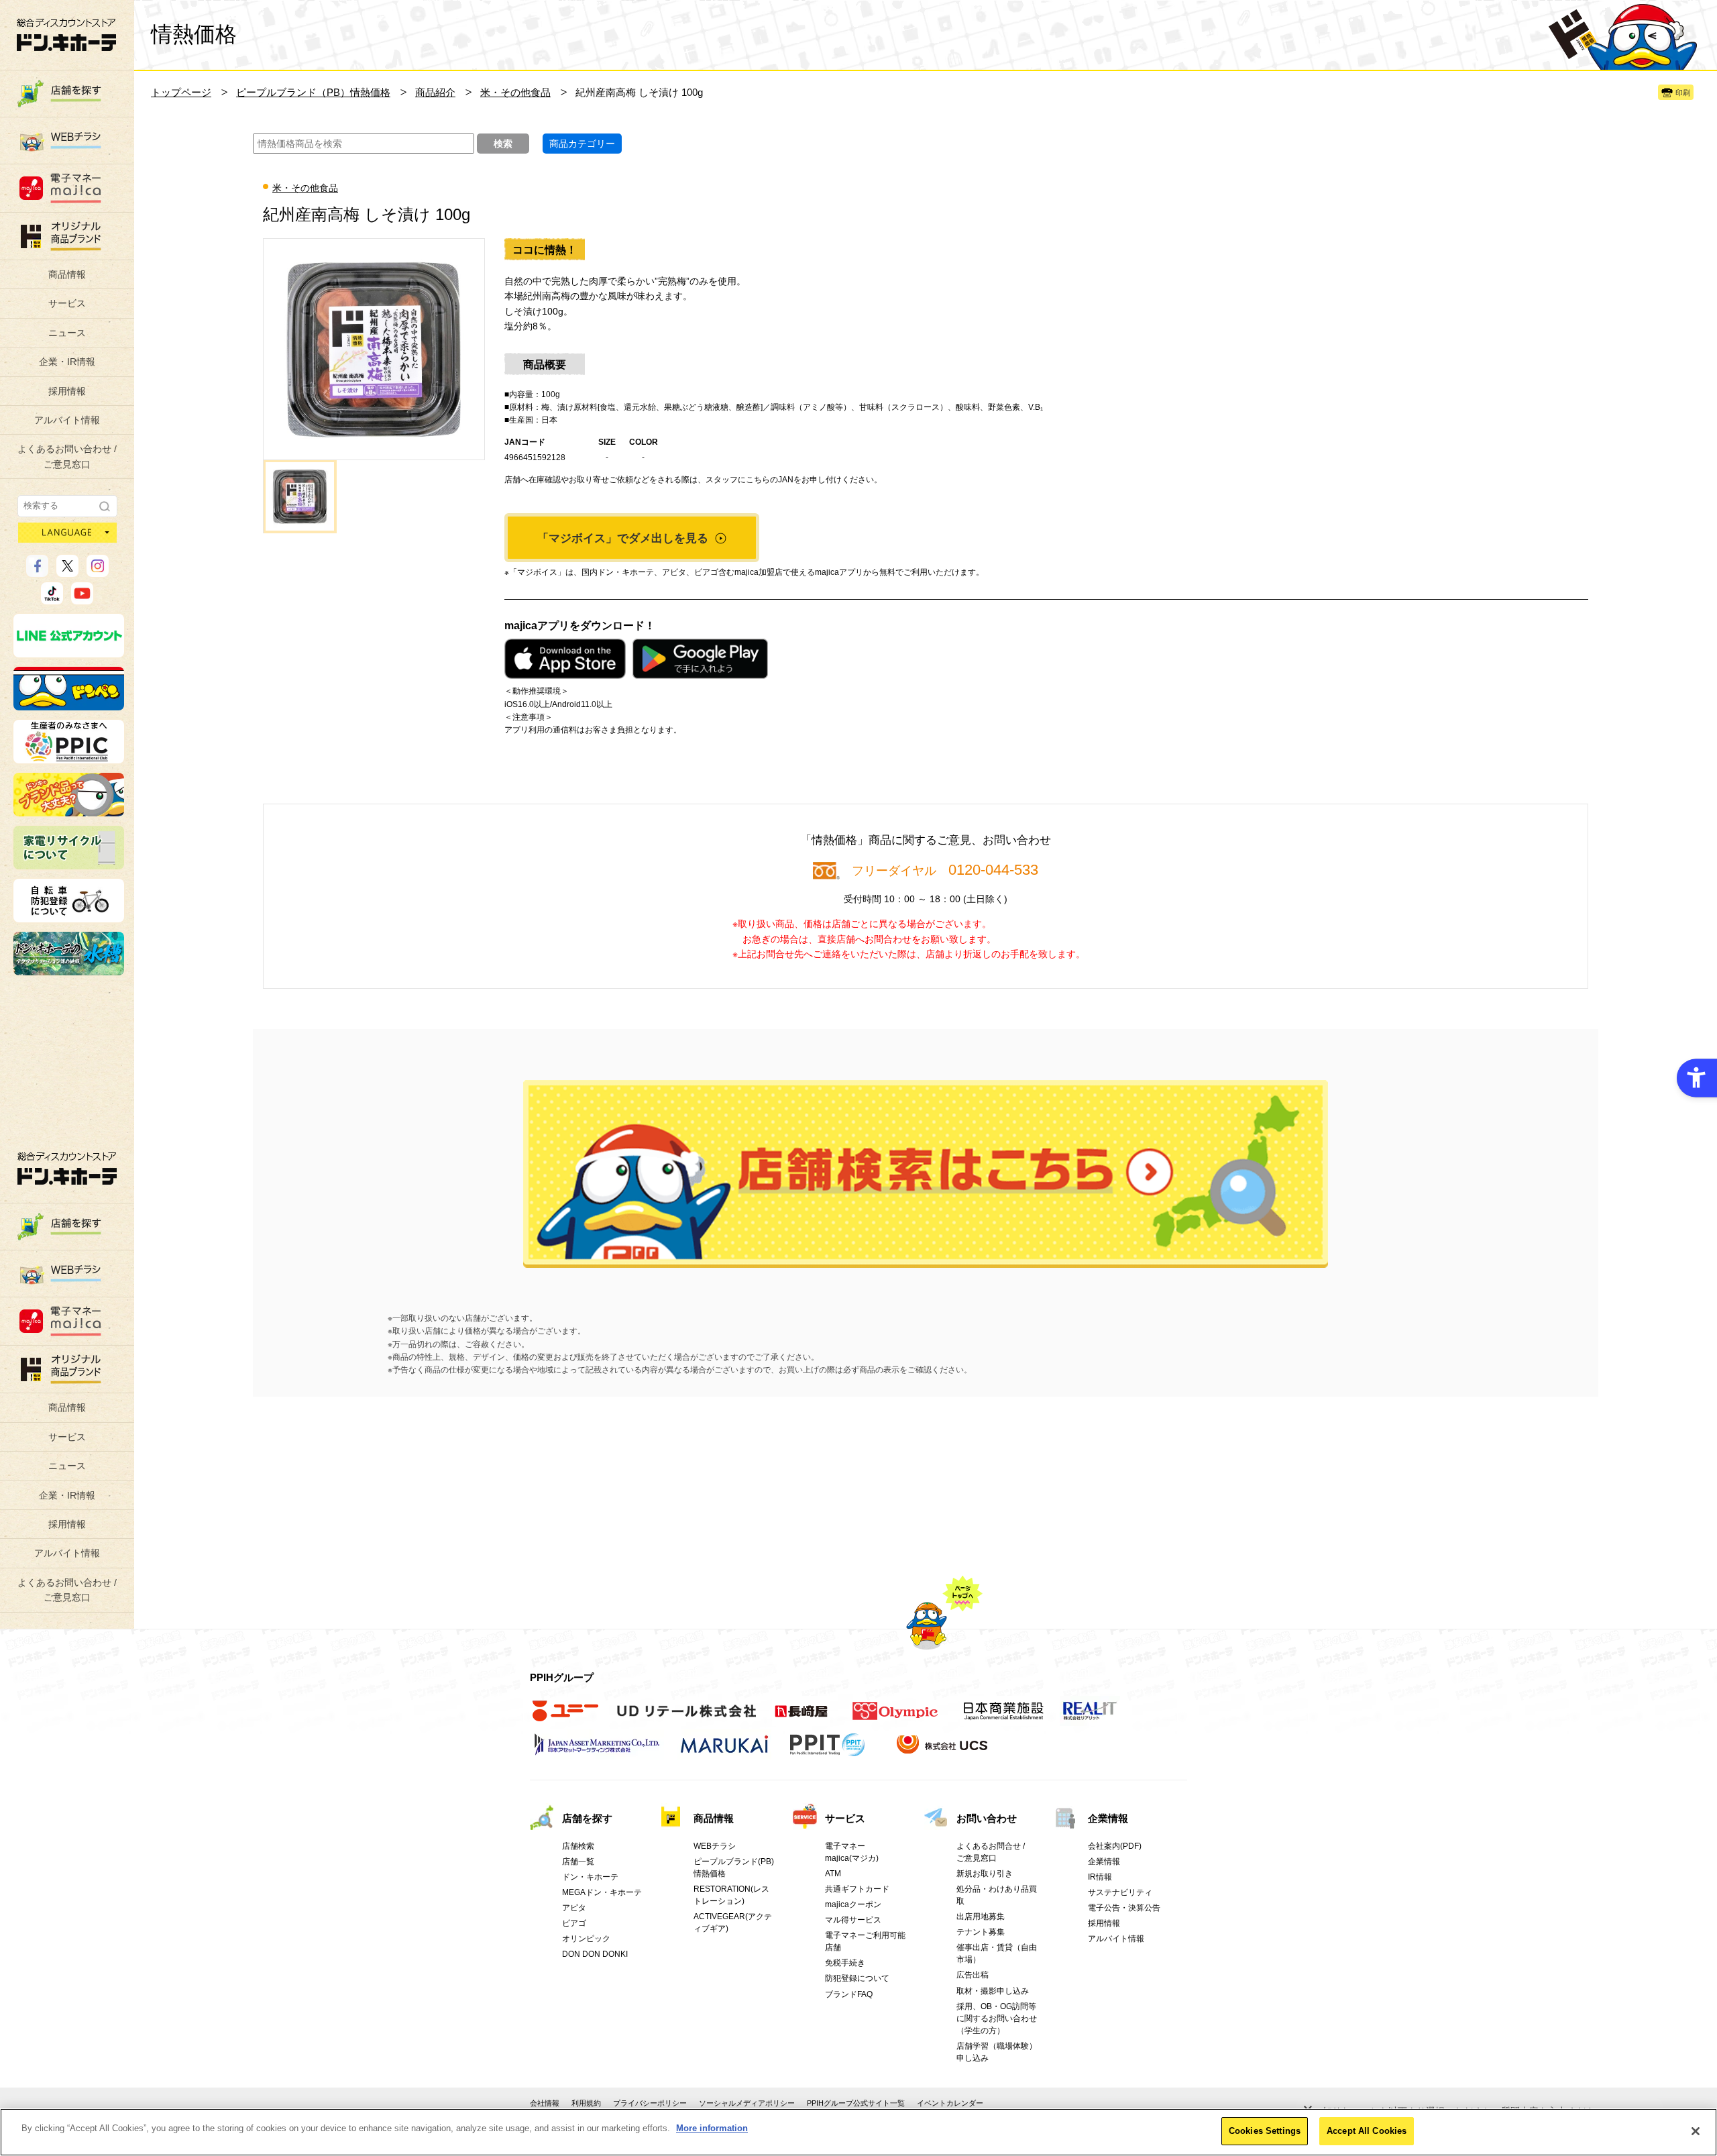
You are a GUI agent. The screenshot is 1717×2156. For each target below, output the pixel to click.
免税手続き (845, 1963)
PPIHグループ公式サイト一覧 (856, 2103)
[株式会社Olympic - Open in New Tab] (895, 1718)
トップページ (181, 92)
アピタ (574, 1908)
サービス (67, 303)
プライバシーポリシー (650, 2103)
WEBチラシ (715, 1846)
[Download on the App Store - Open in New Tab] (565, 659)
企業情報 (1108, 1818)
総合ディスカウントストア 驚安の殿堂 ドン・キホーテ (66, 35)
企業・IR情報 (67, 362)
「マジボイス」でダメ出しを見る (624, 538)
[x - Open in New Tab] (67, 571)
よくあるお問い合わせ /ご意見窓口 (67, 456)
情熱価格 (194, 34)
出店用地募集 (981, 1917)
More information (712, 2128)
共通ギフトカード (857, 1889)
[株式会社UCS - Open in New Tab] (943, 1751)
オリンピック (586, 1939)
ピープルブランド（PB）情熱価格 (313, 92)
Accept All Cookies (1367, 2131)
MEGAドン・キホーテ (602, 1892)
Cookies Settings (1265, 2131)
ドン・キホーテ (590, 1877)
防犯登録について (857, 1978)
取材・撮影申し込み (993, 1991)
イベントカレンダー (950, 2103)
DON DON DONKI (595, 1954)
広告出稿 (973, 1975)
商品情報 (67, 274)
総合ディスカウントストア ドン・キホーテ (67, 1168)
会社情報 (545, 2103)
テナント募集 (981, 1932)
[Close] (1696, 2131)
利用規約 (586, 2103)
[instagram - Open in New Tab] (98, 571)
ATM (833, 1874)
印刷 (1683, 93)
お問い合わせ (987, 1818)
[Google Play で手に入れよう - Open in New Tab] (700, 659)
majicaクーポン (853, 1904)
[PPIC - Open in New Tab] (69, 757)
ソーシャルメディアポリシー (747, 2103)
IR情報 (1100, 1877)
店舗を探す (926, 1174)
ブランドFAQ (849, 1994)
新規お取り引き (985, 1874)
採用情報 (67, 391)
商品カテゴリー (582, 144)
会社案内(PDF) (1115, 1846)
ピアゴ (574, 1923)
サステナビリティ (1120, 1892)
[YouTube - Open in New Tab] (82, 598)
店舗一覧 (578, 1862)
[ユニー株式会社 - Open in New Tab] (565, 1718)
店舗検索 (578, 1846)
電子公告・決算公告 (1124, 1908)
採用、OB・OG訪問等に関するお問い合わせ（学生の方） (997, 2018)
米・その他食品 (515, 92)
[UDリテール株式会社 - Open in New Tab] (686, 1718)
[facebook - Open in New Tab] (37, 571)
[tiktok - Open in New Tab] (52, 598)
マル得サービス (853, 1920)
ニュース (67, 333)
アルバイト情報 (67, 420)
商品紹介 (435, 92)
